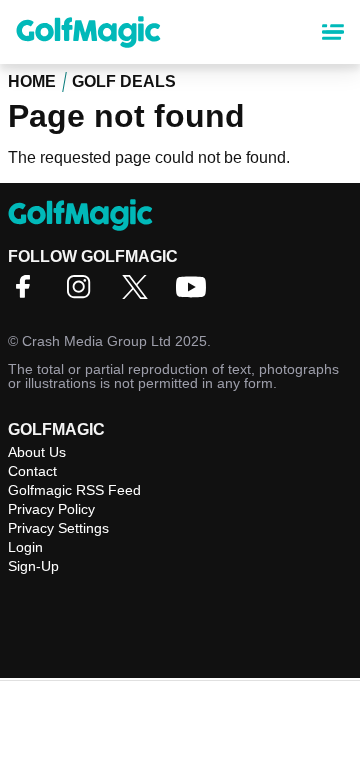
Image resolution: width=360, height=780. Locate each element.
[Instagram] (84, 293)
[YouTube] (196, 293)
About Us (37, 452)
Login (25, 547)
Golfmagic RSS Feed (74, 490)
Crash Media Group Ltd (96, 341)
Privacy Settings (58, 528)
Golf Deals (124, 81)
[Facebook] (28, 293)
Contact (32, 471)
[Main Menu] (333, 32)
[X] (140, 293)
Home (32, 81)
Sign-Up (33, 566)
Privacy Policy (51, 509)
